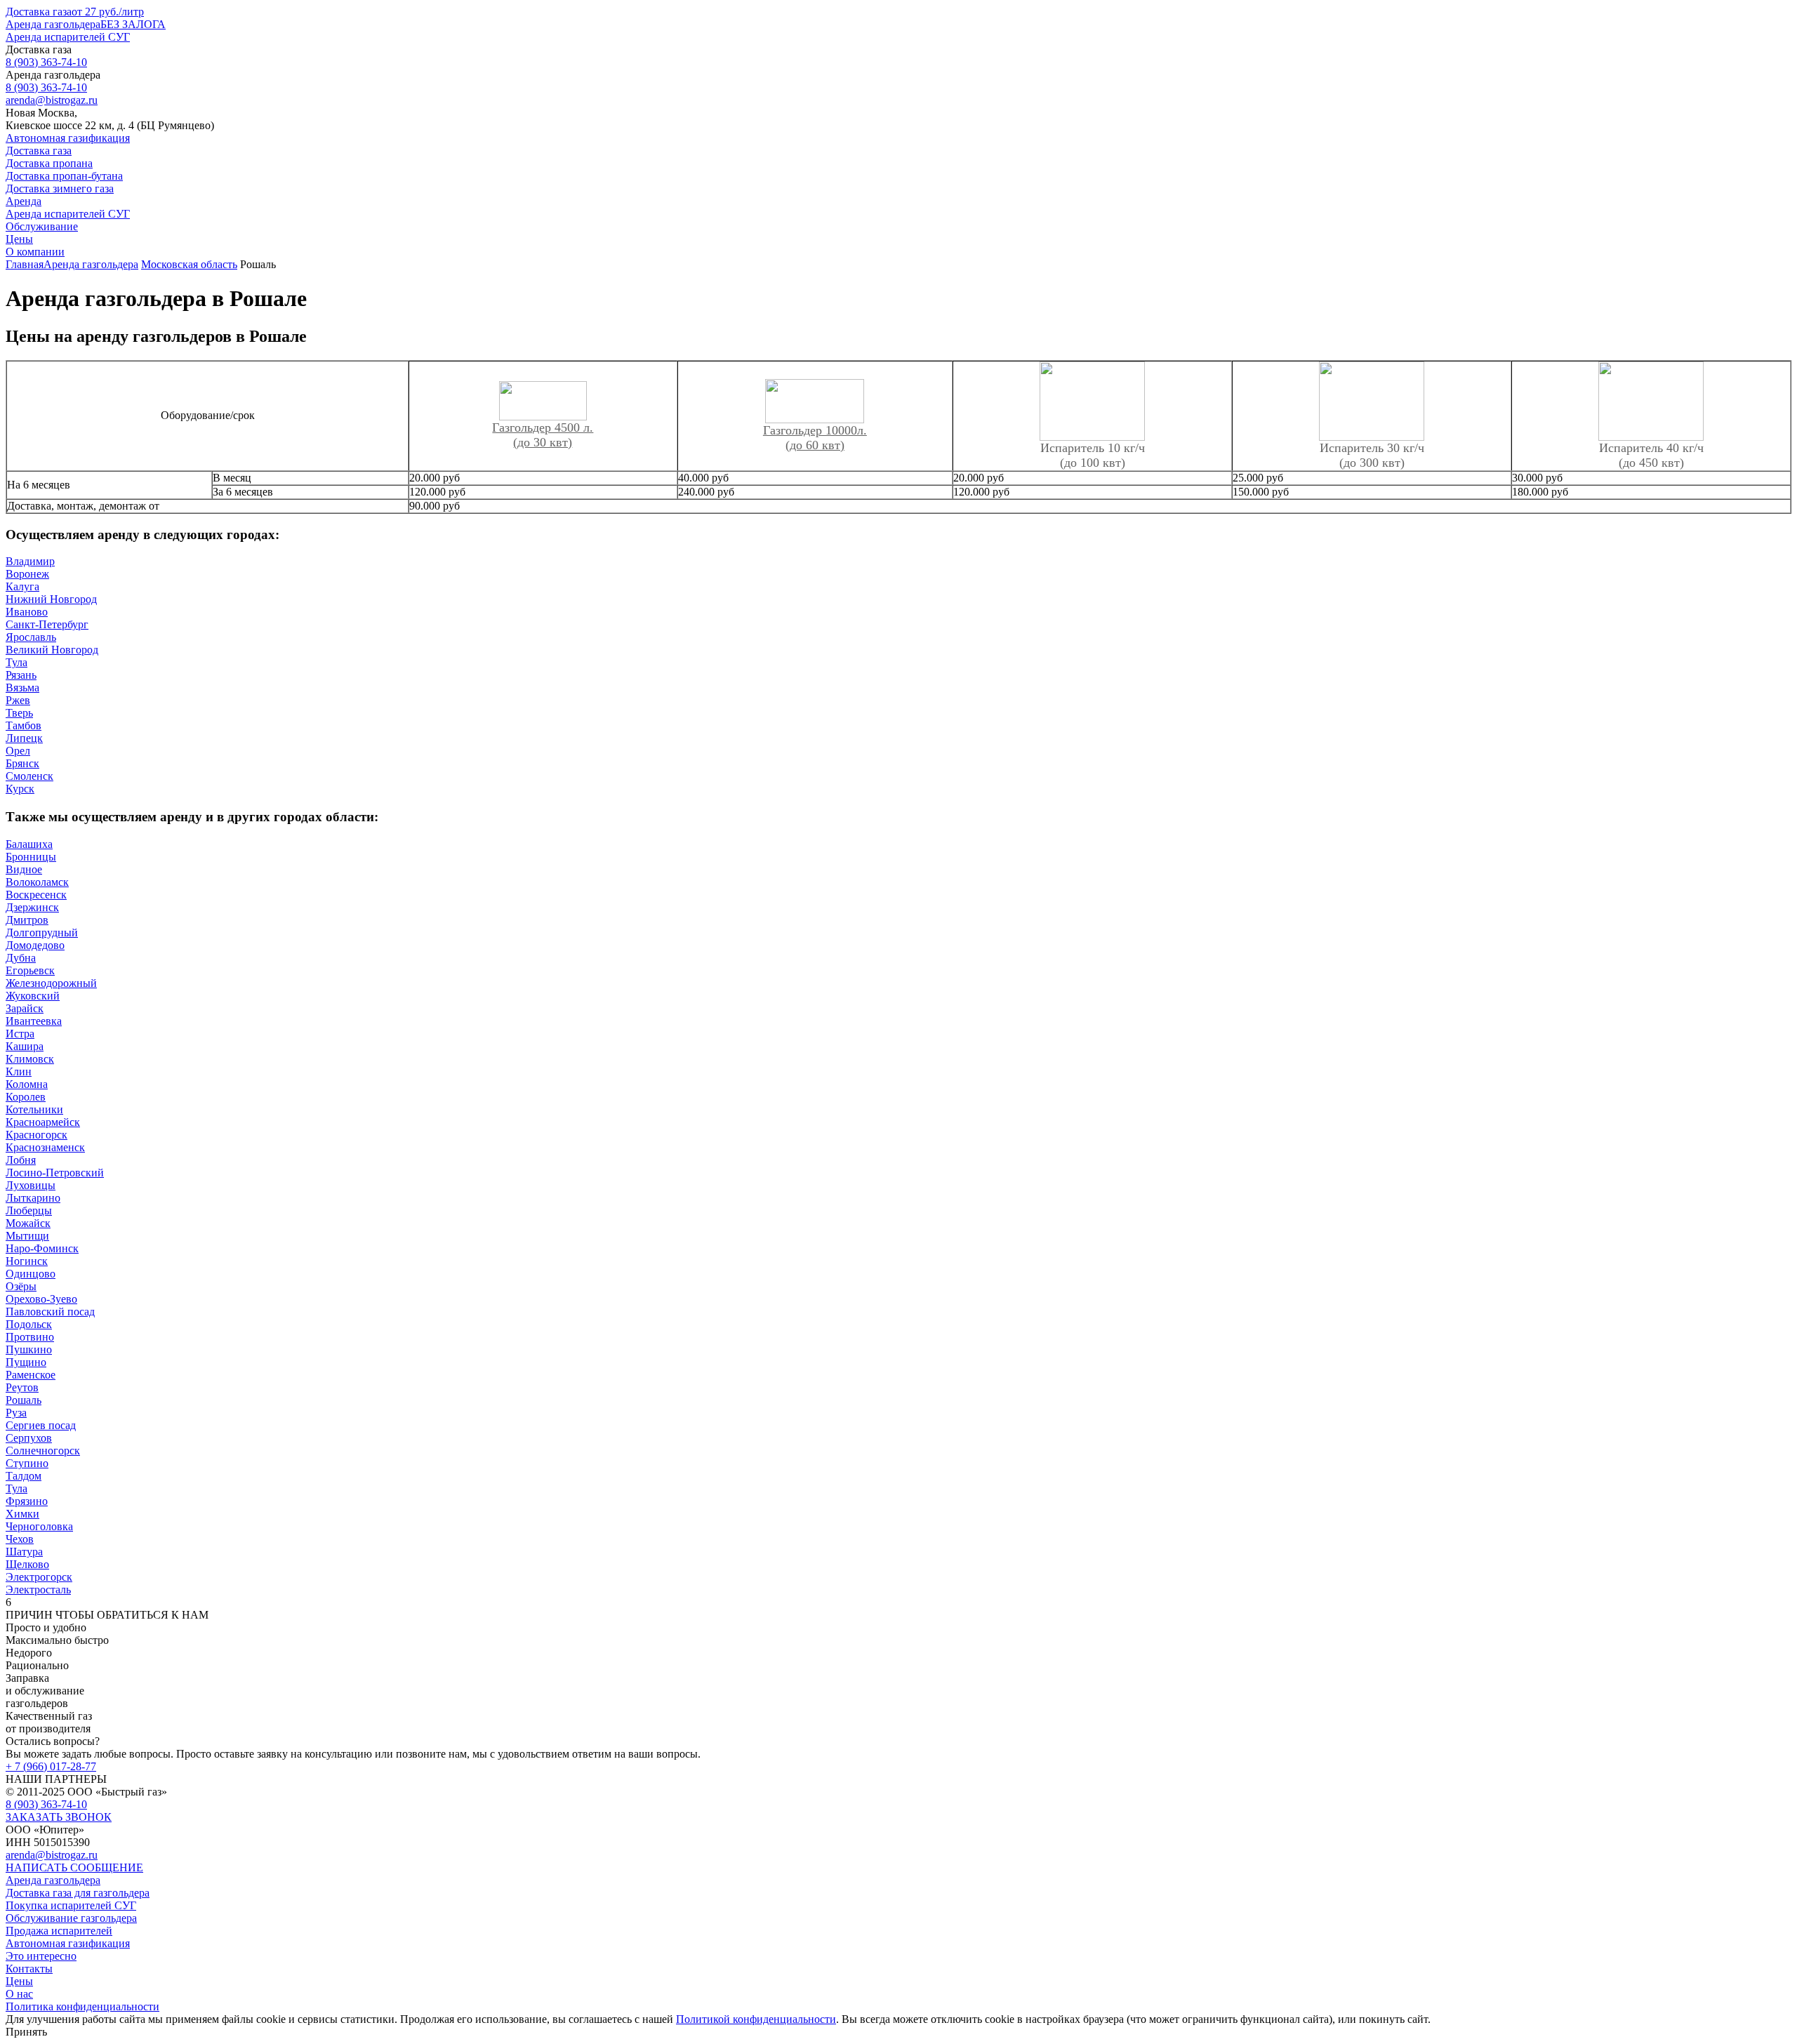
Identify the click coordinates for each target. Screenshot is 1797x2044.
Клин (19, 1071)
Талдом (24, 1476)
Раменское (31, 1375)
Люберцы (29, 1210)
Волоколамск (37, 882)
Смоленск (29, 776)
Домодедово (35, 945)
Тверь (19, 713)
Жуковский (33, 996)
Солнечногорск (43, 1451)
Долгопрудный (42, 933)
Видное (24, 869)
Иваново (27, 612)
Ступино (27, 1463)
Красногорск (37, 1135)
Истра (20, 1034)
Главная (25, 264)
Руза (16, 1413)
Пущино (26, 1362)
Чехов (20, 1539)
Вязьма (22, 688)
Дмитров (27, 920)
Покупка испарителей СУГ (71, 1905)
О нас (19, 1994)
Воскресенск (36, 895)
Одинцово (31, 1274)
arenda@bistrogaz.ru (52, 1855)
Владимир (30, 561)
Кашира (25, 1046)
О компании (35, 252)
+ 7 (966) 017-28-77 (51, 1766)
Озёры (21, 1286)
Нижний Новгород (51, 599)
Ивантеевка (34, 1021)
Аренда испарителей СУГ (68, 37)
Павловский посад (50, 1312)
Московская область (189, 264)
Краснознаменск (45, 1147)
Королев (26, 1097)
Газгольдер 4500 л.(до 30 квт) (543, 435)
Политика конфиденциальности (82, 2006)
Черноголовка (39, 1526)
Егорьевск (30, 970)
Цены (19, 239)
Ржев (18, 700)
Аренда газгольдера (86, 24)
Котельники (34, 1109)
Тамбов (24, 725)
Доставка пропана (49, 163)
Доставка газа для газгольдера (78, 1893)
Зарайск (25, 1008)
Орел (18, 751)
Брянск (22, 763)
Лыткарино (33, 1198)
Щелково (27, 1564)
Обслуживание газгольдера (71, 1918)
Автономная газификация (68, 138)
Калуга (22, 586)
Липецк (24, 738)
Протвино (30, 1337)
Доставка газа (75, 12)
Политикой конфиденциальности (756, 2019)
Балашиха (29, 844)
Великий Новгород (52, 650)
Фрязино (27, 1501)
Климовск (30, 1059)
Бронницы (31, 857)
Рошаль (24, 1400)
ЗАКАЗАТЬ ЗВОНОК (59, 1817)
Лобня (21, 1160)
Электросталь (38, 1590)
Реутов (22, 1387)
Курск (20, 789)
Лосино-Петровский (55, 1173)
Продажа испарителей (59, 1931)
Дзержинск (32, 907)
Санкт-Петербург (47, 624)
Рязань (21, 675)
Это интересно (41, 1956)
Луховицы (31, 1185)
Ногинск (27, 1261)
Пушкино (29, 1349)
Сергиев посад (41, 1425)
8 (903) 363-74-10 (46, 1804)
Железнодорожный (51, 983)
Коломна (27, 1084)
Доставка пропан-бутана (64, 176)
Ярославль (31, 637)
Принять (26, 2032)
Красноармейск (43, 1122)
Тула (16, 662)
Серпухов (29, 1438)
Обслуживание (42, 226)
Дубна (21, 958)
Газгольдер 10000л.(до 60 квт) (815, 438)
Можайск (28, 1223)
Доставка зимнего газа (60, 188)
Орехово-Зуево (41, 1299)
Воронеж (27, 574)
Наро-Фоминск (42, 1248)
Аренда (24, 201)
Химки (22, 1514)
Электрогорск (39, 1577)
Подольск (29, 1324)
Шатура (24, 1552)
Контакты (29, 1969)
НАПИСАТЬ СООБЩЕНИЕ (74, 1867)
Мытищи (27, 1236)
